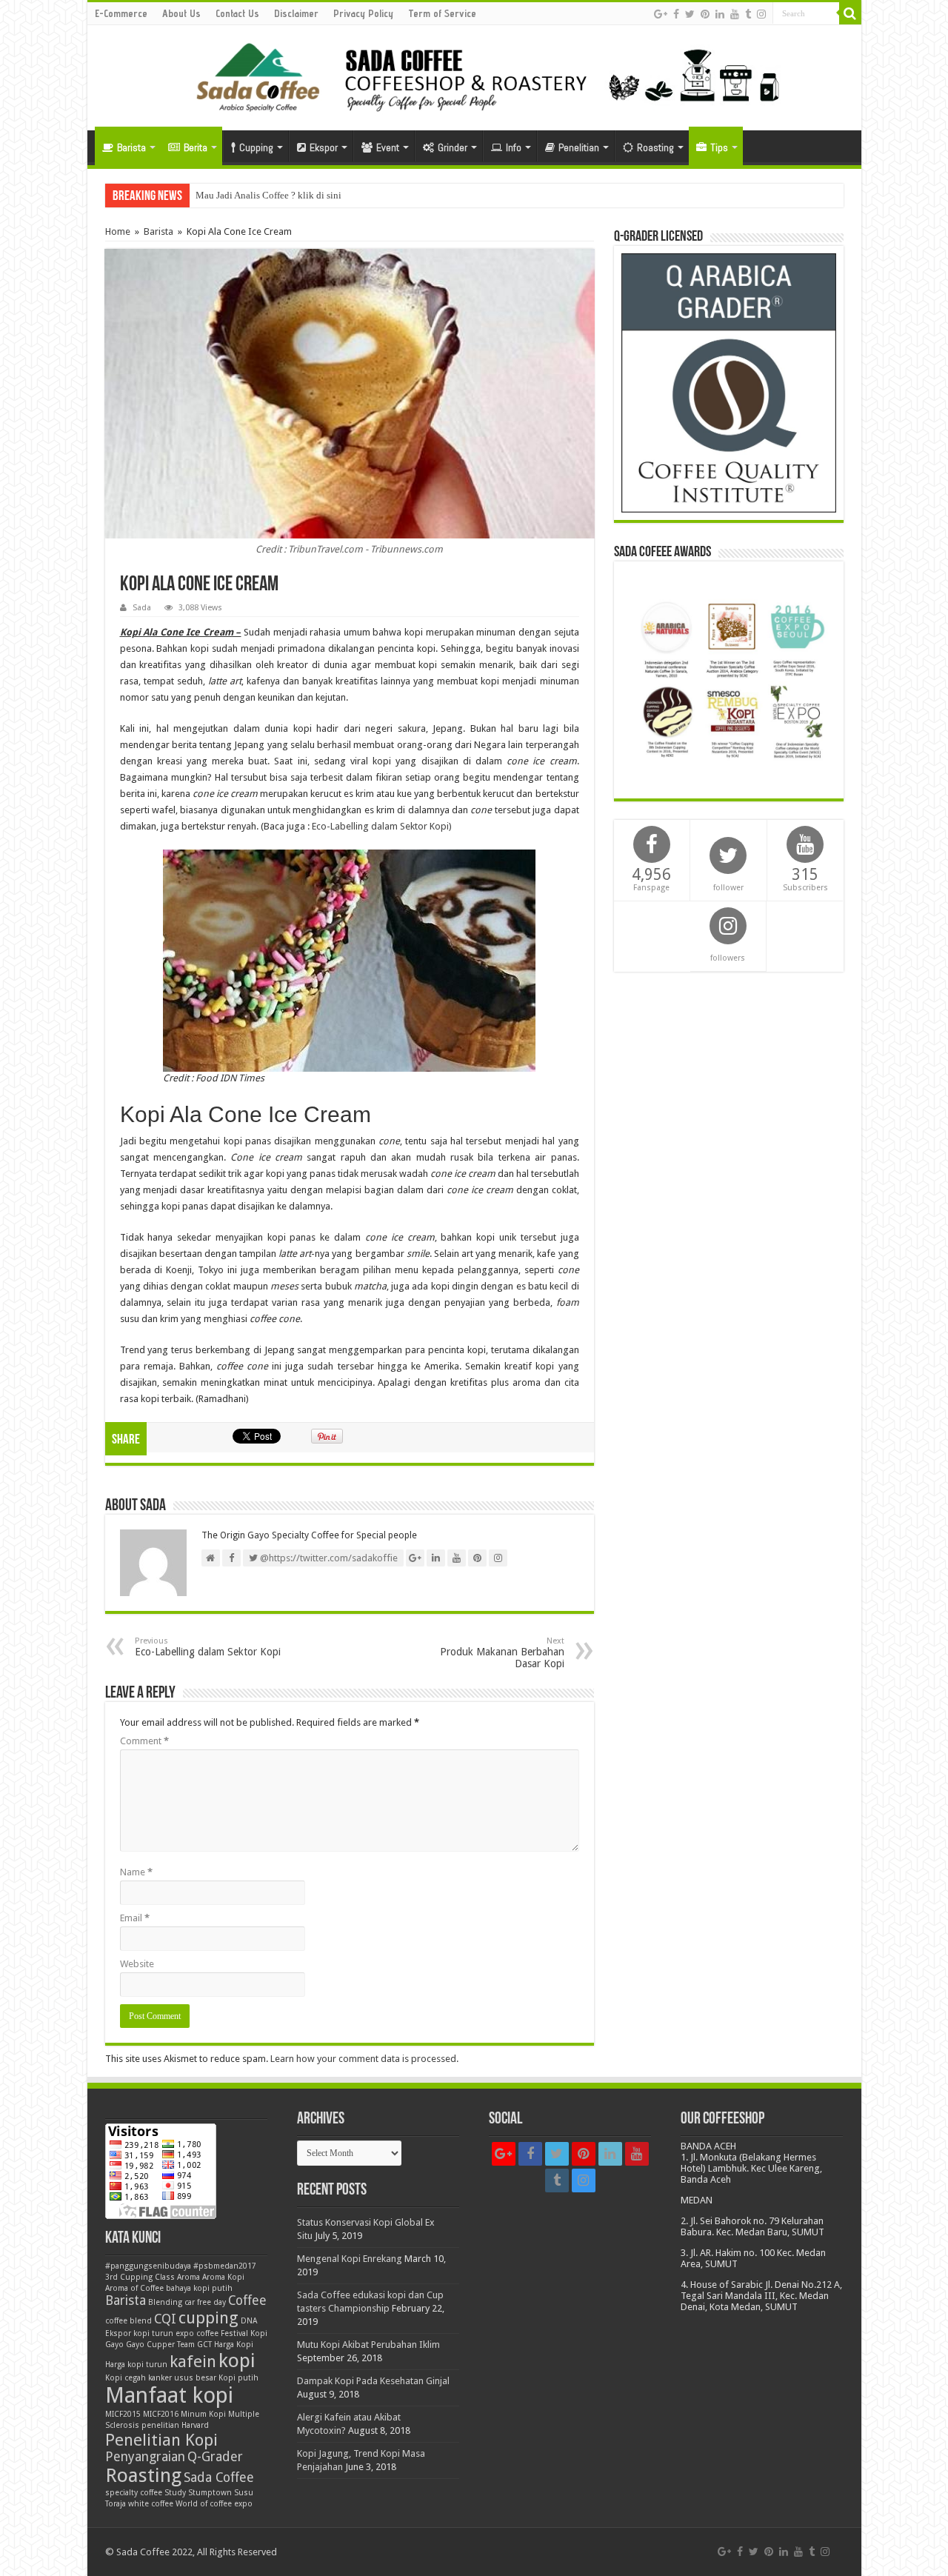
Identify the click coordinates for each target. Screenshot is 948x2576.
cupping (208, 2318)
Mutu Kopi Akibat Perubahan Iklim (368, 2345)
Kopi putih (238, 2378)
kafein (193, 2361)
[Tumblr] (748, 14)
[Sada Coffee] (474, 75)
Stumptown (210, 2493)
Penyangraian (145, 2457)
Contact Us (237, 13)
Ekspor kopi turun (139, 2333)
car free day (205, 2302)
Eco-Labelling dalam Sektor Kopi (208, 1647)
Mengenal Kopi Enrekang (350, 2259)
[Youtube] (735, 14)
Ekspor (324, 147)
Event (388, 147)
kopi (237, 2360)
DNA (249, 2321)
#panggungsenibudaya (148, 2266)
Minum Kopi (203, 2414)
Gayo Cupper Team (160, 2345)
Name (136, 1872)
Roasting (655, 147)
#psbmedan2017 (225, 2266)
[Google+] (661, 14)
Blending (165, 2302)
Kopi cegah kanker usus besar (161, 2378)
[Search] (850, 13)
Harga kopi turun (136, 2365)
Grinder (453, 147)
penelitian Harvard (175, 2425)
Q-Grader (215, 2457)
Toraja (116, 2504)
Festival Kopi (244, 2333)
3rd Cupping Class (140, 2277)
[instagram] (761, 14)
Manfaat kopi (169, 2395)
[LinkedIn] (720, 14)
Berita (196, 147)
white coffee (151, 2504)
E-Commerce (121, 13)
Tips (719, 147)
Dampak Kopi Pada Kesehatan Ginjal (373, 2381)
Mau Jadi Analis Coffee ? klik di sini (268, 195)
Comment (144, 1741)
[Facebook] (676, 14)
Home (118, 231)
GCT (204, 2345)
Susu (244, 2493)
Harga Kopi (234, 2345)
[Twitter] (690, 14)
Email (135, 1918)
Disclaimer (296, 13)
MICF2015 (123, 2414)
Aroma (188, 2277)
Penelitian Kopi (161, 2440)
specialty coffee (134, 2493)
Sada (142, 608)
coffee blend (128, 2321)
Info (514, 147)
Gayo (114, 2345)
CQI (165, 2319)
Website (137, 1964)
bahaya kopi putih (199, 2288)
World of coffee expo (214, 2504)
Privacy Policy (363, 13)
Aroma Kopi (223, 2277)
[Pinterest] (705, 14)
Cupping (256, 147)
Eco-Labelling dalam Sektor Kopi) (382, 826)
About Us (181, 13)
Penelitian (579, 147)
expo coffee (197, 2333)
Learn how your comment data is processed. (364, 2059)
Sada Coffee (219, 2477)
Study (175, 2493)
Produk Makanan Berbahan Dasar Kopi (502, 1653)
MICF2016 (161, 2414)
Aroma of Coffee (134, 2288)
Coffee (247, 2300)
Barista (131, 147)
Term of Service (442, 13)
